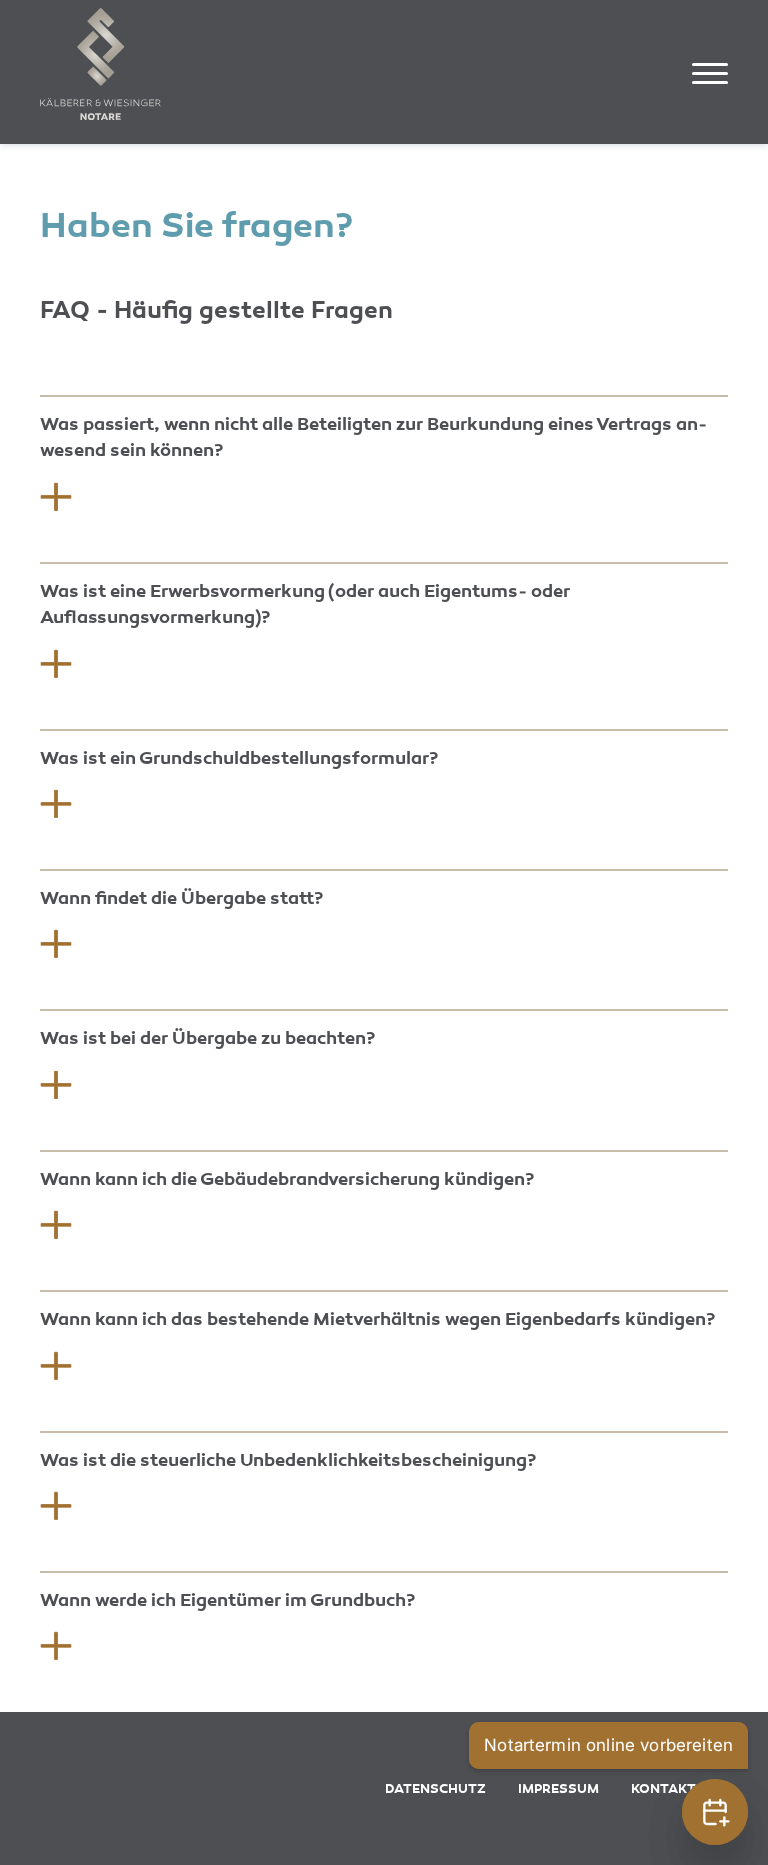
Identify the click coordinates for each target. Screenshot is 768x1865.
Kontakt (663, 1789)
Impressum (558, 1789)
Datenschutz (435, 1789)
